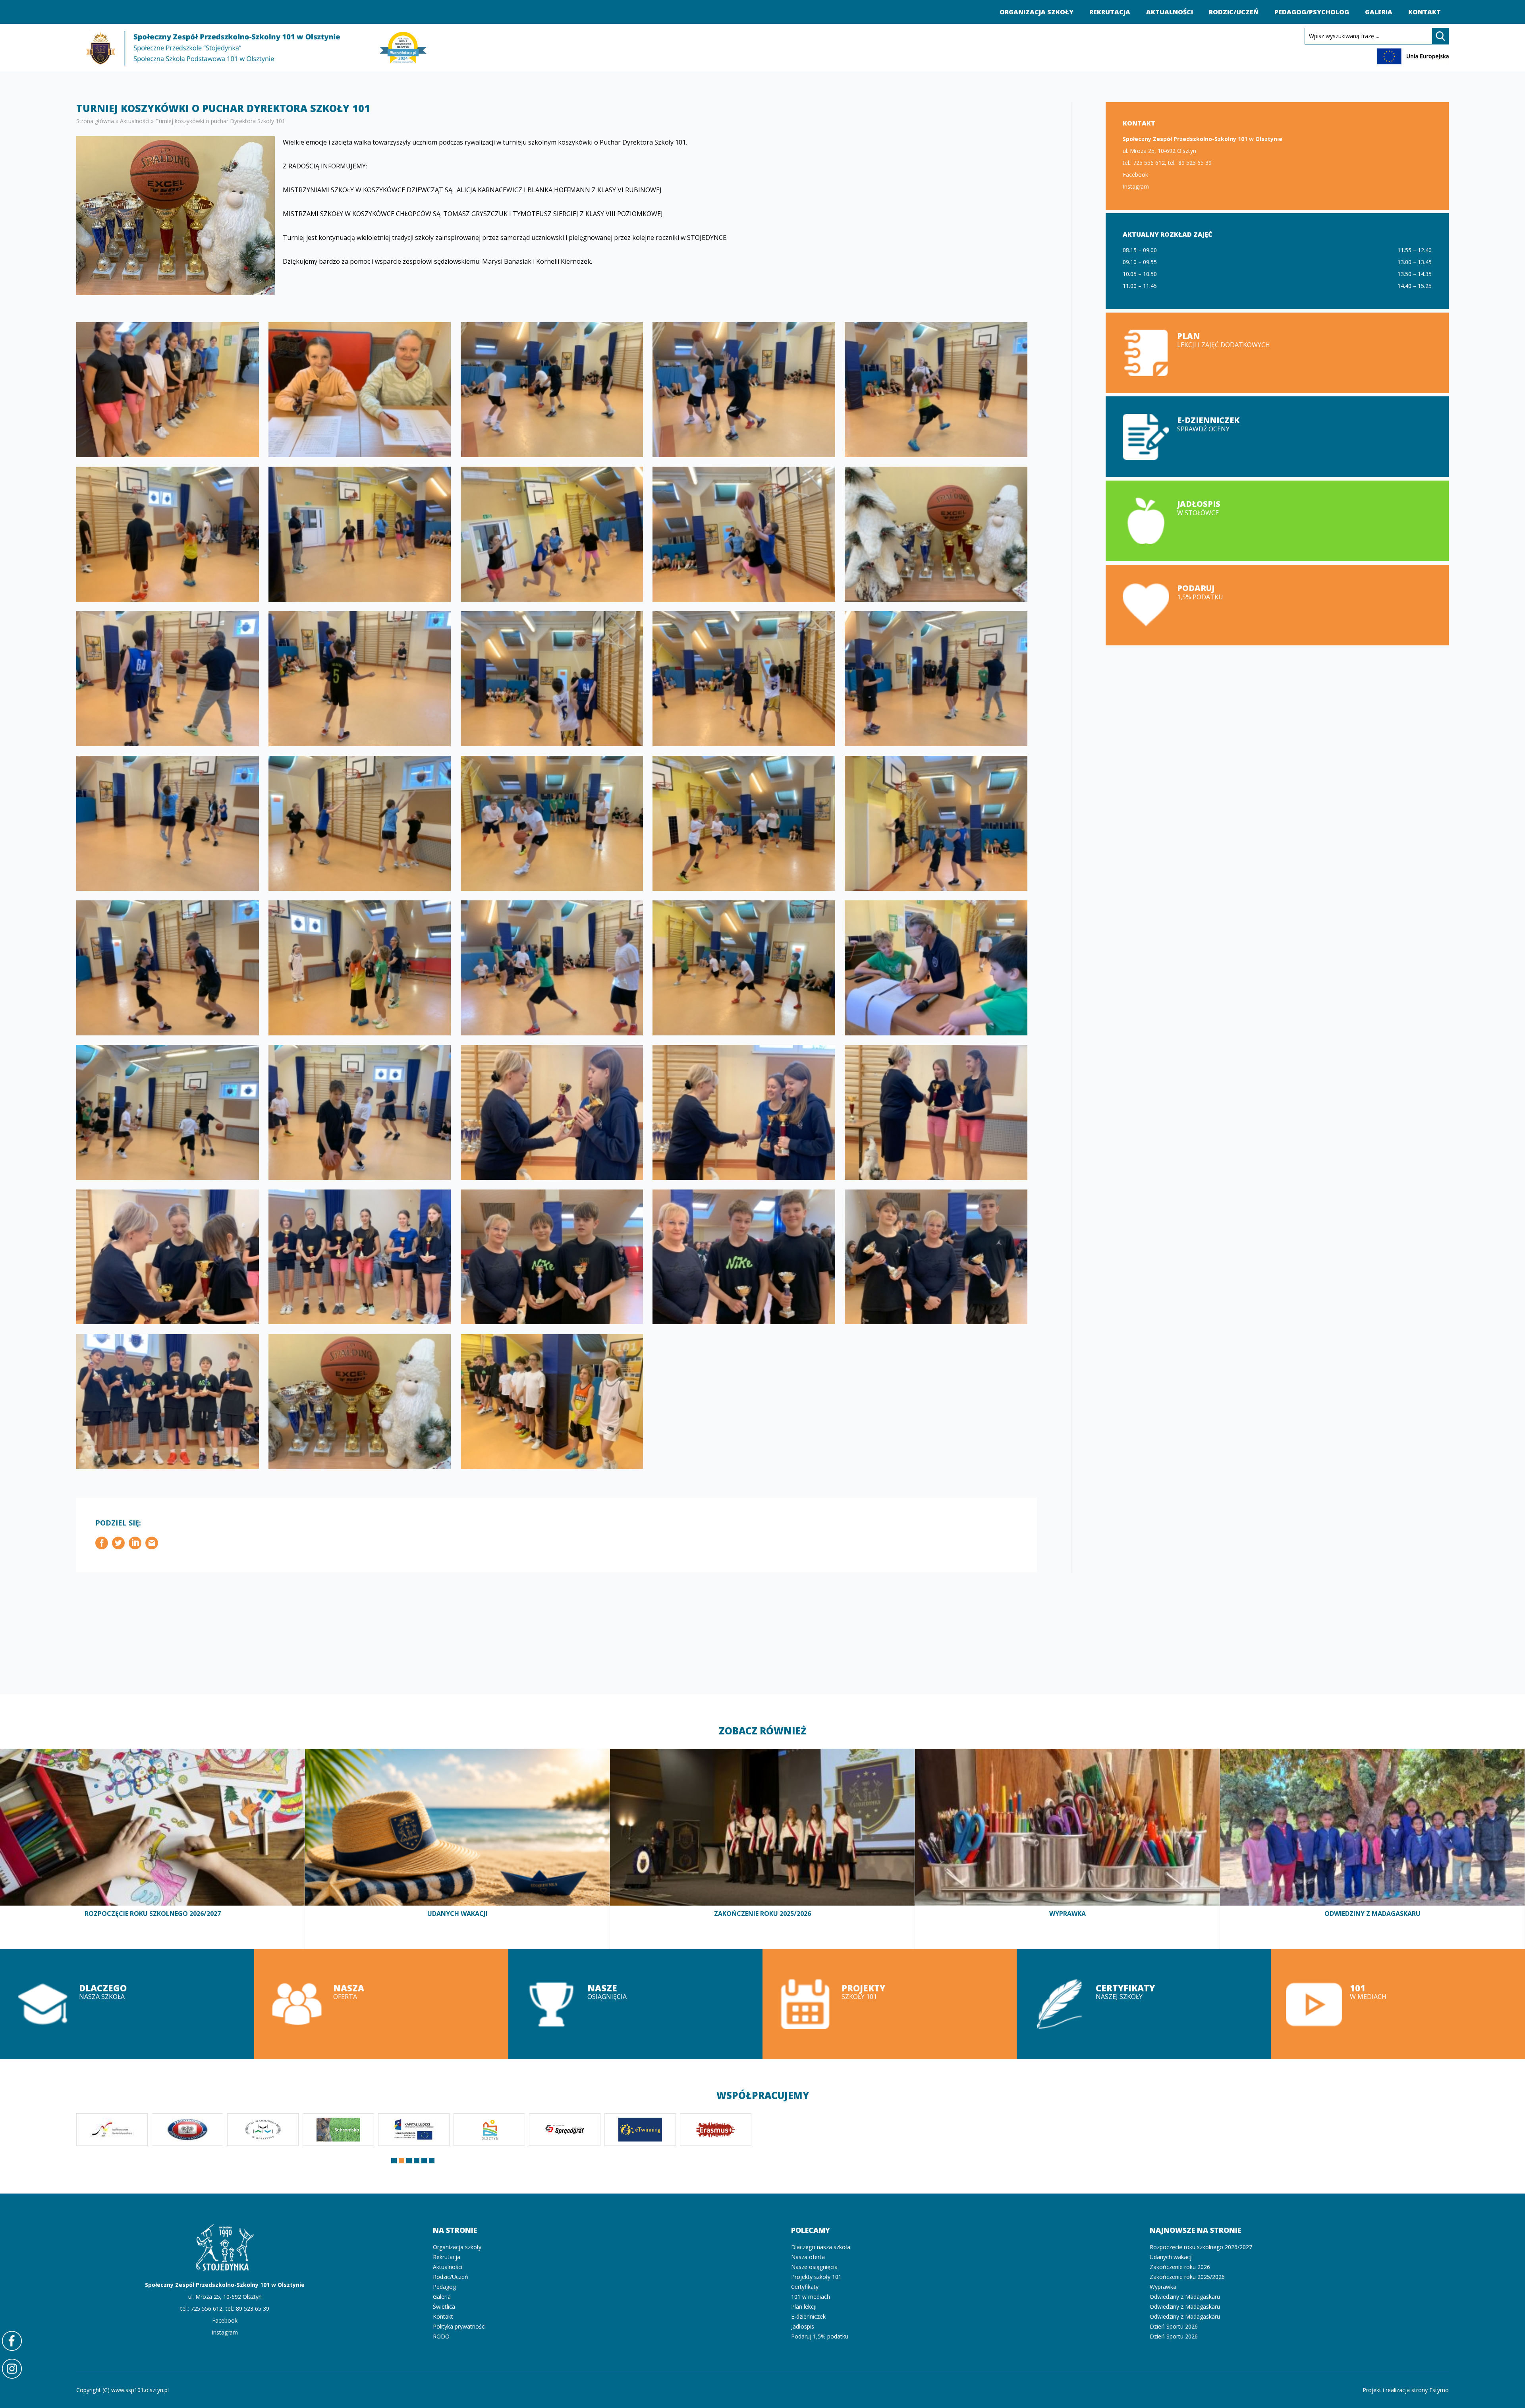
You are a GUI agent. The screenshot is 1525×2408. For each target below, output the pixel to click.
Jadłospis (803, 2326)
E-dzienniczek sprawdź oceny (1277, 437)
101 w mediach (1398, 2004)
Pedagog (444, 2287)
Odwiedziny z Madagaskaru (1372, 1849)
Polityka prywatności (459, 2326)
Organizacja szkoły (1037, 12)
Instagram (1136, 186)
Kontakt (1425, 12)
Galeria (1379, 12)
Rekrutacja (1110, 12)
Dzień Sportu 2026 (1174, 2326)
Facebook (1135, 175)
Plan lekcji (1277, 353)
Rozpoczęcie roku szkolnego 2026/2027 (152, 1849)
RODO (441, 2336)
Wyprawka (1067, 1849)
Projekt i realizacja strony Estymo (1406, 2390)
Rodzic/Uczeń (1234, 12)
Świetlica (444, 2307)
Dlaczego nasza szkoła (127, 2004)
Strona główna (95, 121)
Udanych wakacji (457, 1849)
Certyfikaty (805, 2287)
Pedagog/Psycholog (1312, 12)
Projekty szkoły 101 (890, 2004)
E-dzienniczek (808, 2316)
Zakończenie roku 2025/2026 (762, 1849)
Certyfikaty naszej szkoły (1144, 2004)
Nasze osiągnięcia (635, 2004)
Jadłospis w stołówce (1277, 521)
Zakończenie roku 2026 (1180, 2267)
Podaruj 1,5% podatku (1277, 605)
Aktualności (1170, 12)
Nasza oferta (381, 2004)
